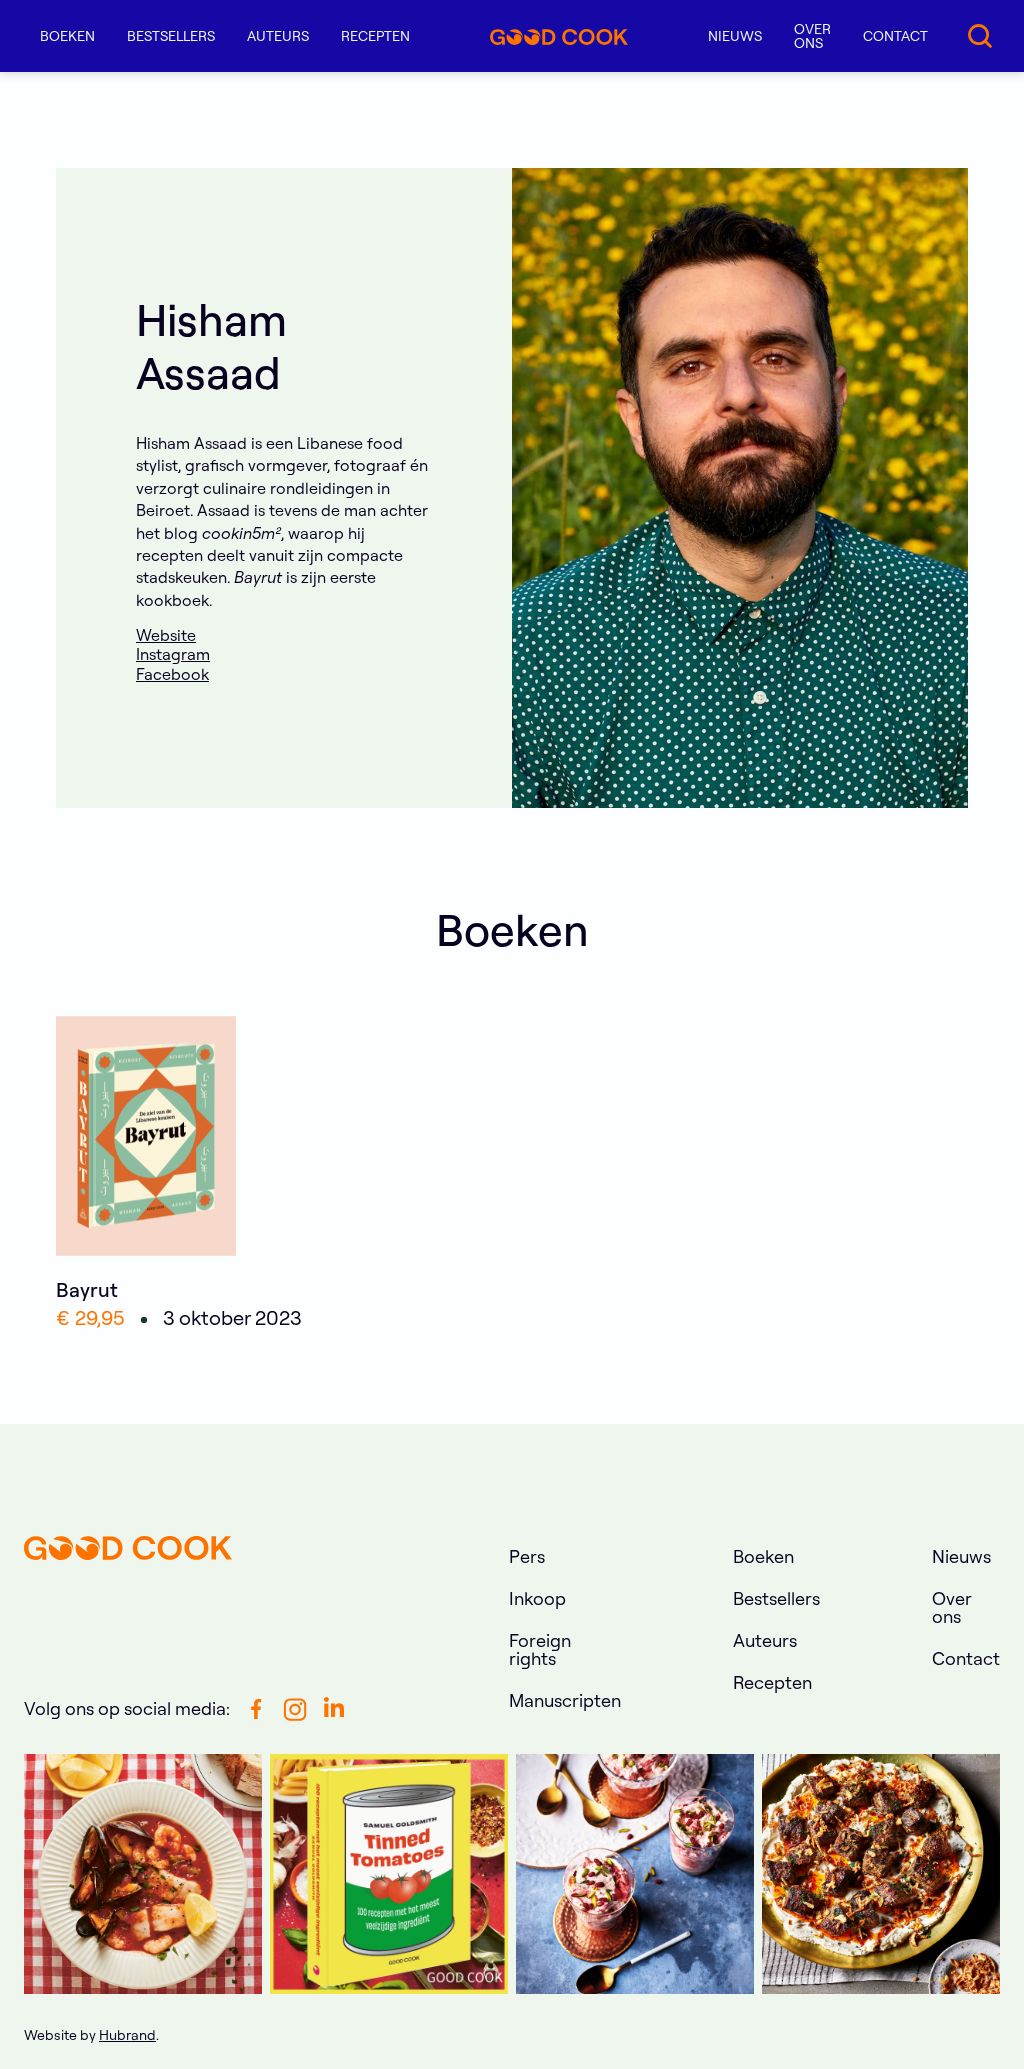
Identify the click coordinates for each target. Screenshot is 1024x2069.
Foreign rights (540, 1649)
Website (166, 635)
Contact (895, 36)
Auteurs (278, 36)
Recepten (375, 36)
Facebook (172, 674)
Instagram (173, 654)
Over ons (812, 36)
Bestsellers (171, 36)
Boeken (763, 1556)
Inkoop (537, 1598)
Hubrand (127, 2035)
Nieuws (735, 36)
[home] (559, 36)
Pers (527, 1556)
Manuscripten (565, 1700)
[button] (67, 36)
